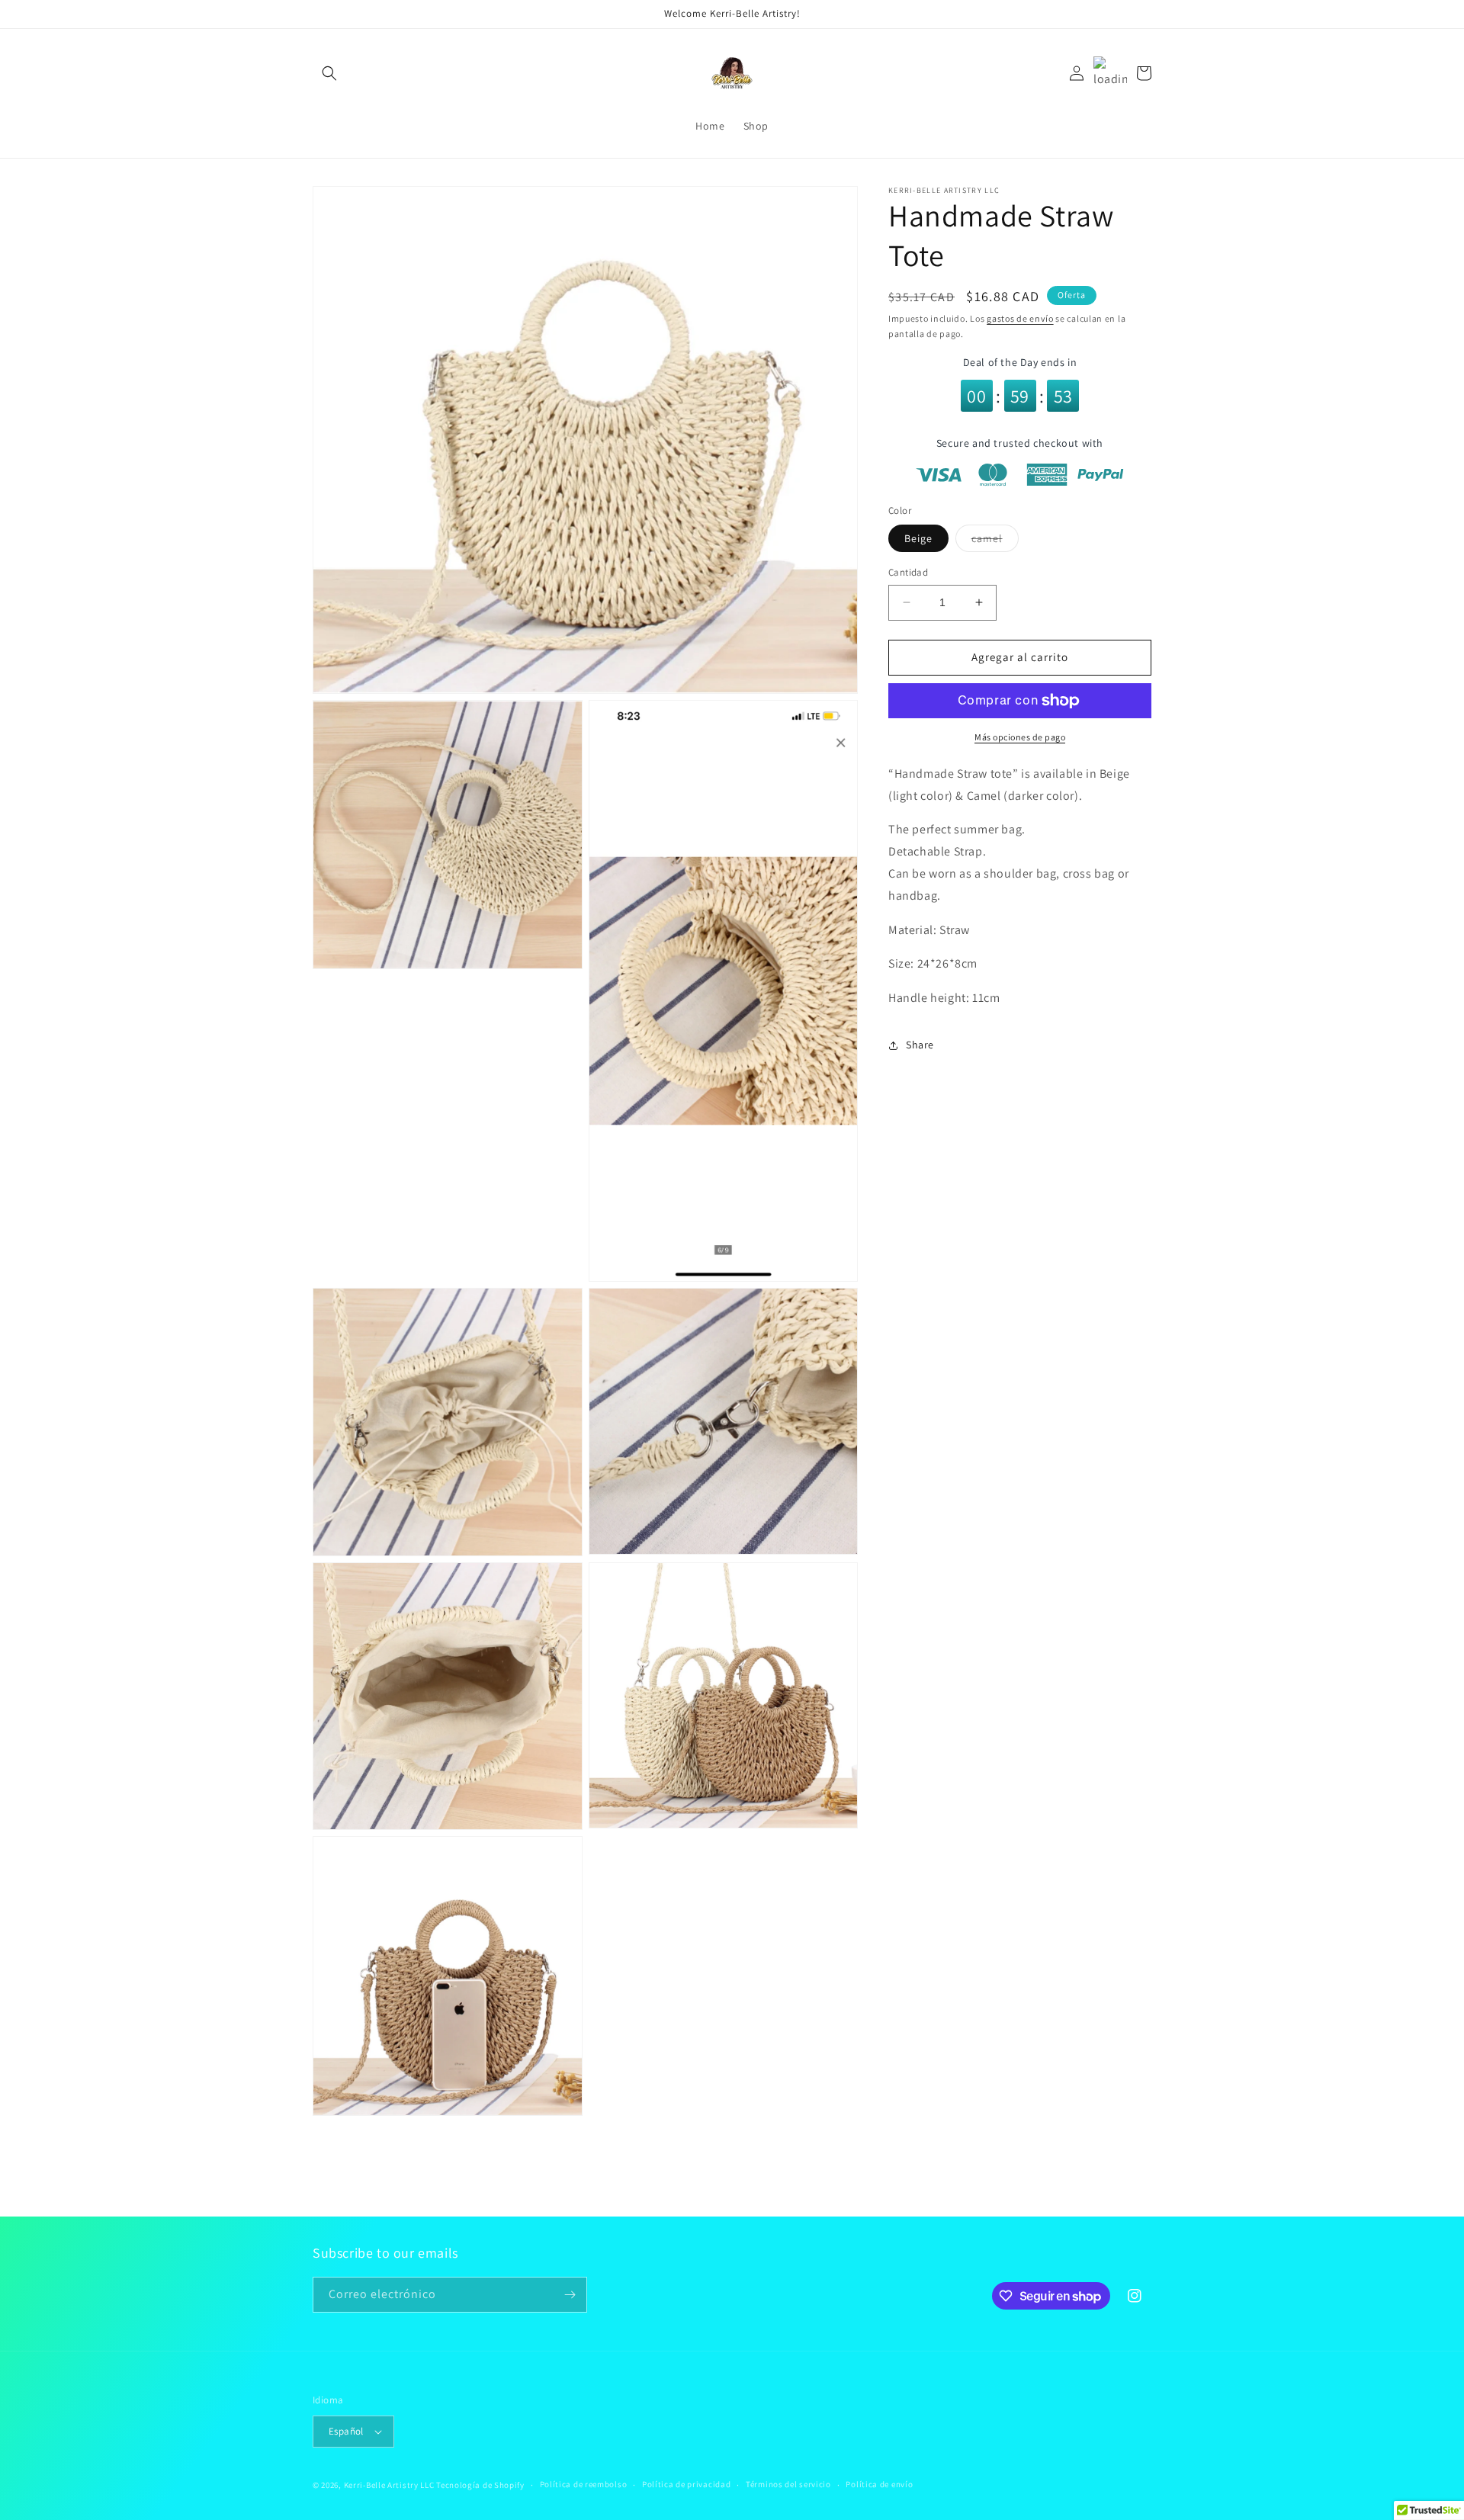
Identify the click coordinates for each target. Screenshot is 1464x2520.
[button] (329, 73)
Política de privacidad (686, 2484)
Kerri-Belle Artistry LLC (389, 2485)
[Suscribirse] (570, 2295)
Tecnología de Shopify (480, 2485)
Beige (918, 538)
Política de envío (879, 2484)
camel (995, 541)
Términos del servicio (788, 2484)
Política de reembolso (584, 2484)
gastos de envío (1020, 318)
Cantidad (908, 572)
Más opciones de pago (1020, 737)
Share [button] (920, 1045)
